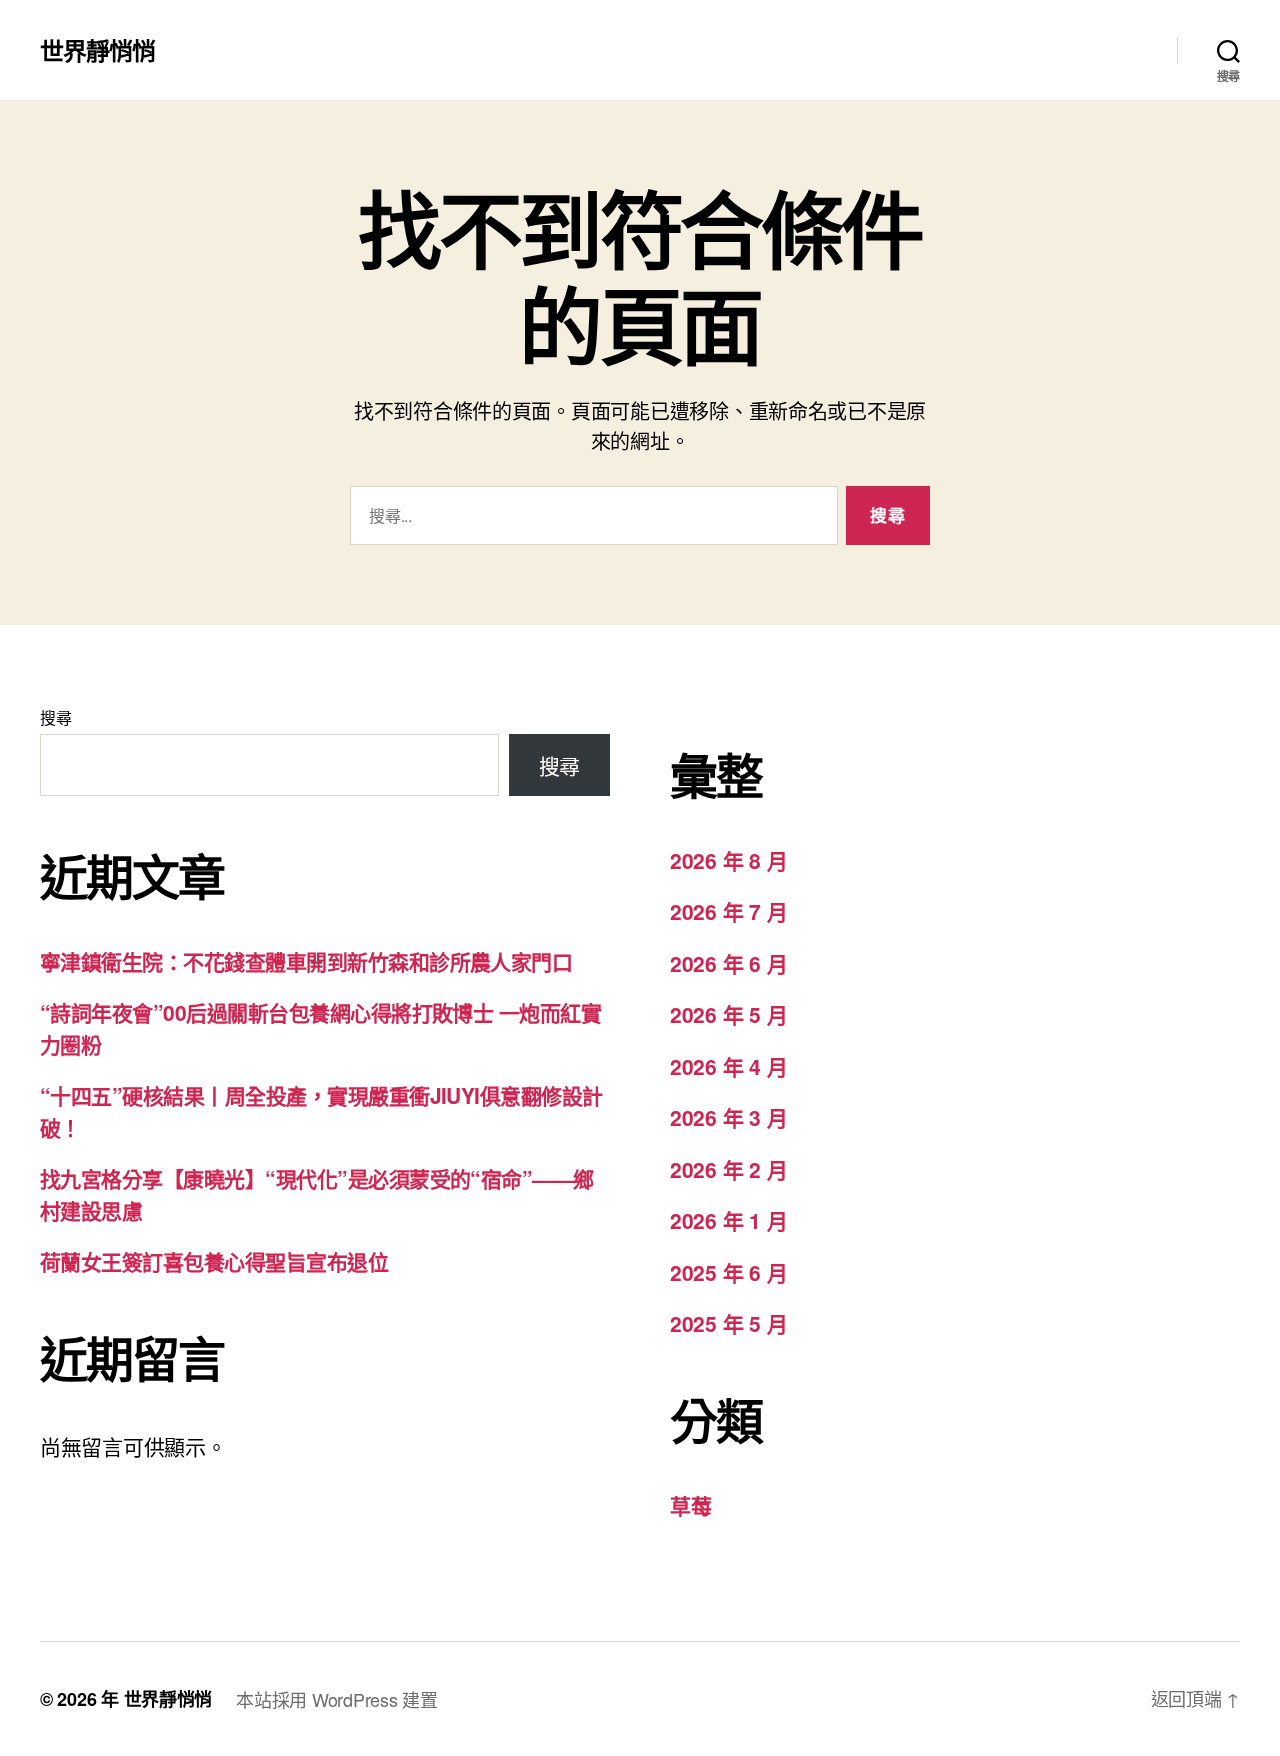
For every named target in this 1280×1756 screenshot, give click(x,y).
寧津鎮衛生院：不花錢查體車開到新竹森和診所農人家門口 (306, 961)
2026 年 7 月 (728, 911)
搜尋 (55, 717)
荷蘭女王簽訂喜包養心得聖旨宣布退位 (214, 1261)
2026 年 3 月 (728, 1117)
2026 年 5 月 (728, 1014)
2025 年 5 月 (728, 1323)
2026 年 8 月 (728, 860)
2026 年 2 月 (728, 1169)
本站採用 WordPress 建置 (336, 1699)
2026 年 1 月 (728, 1220)
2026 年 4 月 (728, 1066)
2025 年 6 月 (728, 1272)
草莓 (690, 1505)
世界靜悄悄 (97, 50)
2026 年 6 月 (728, 963)
